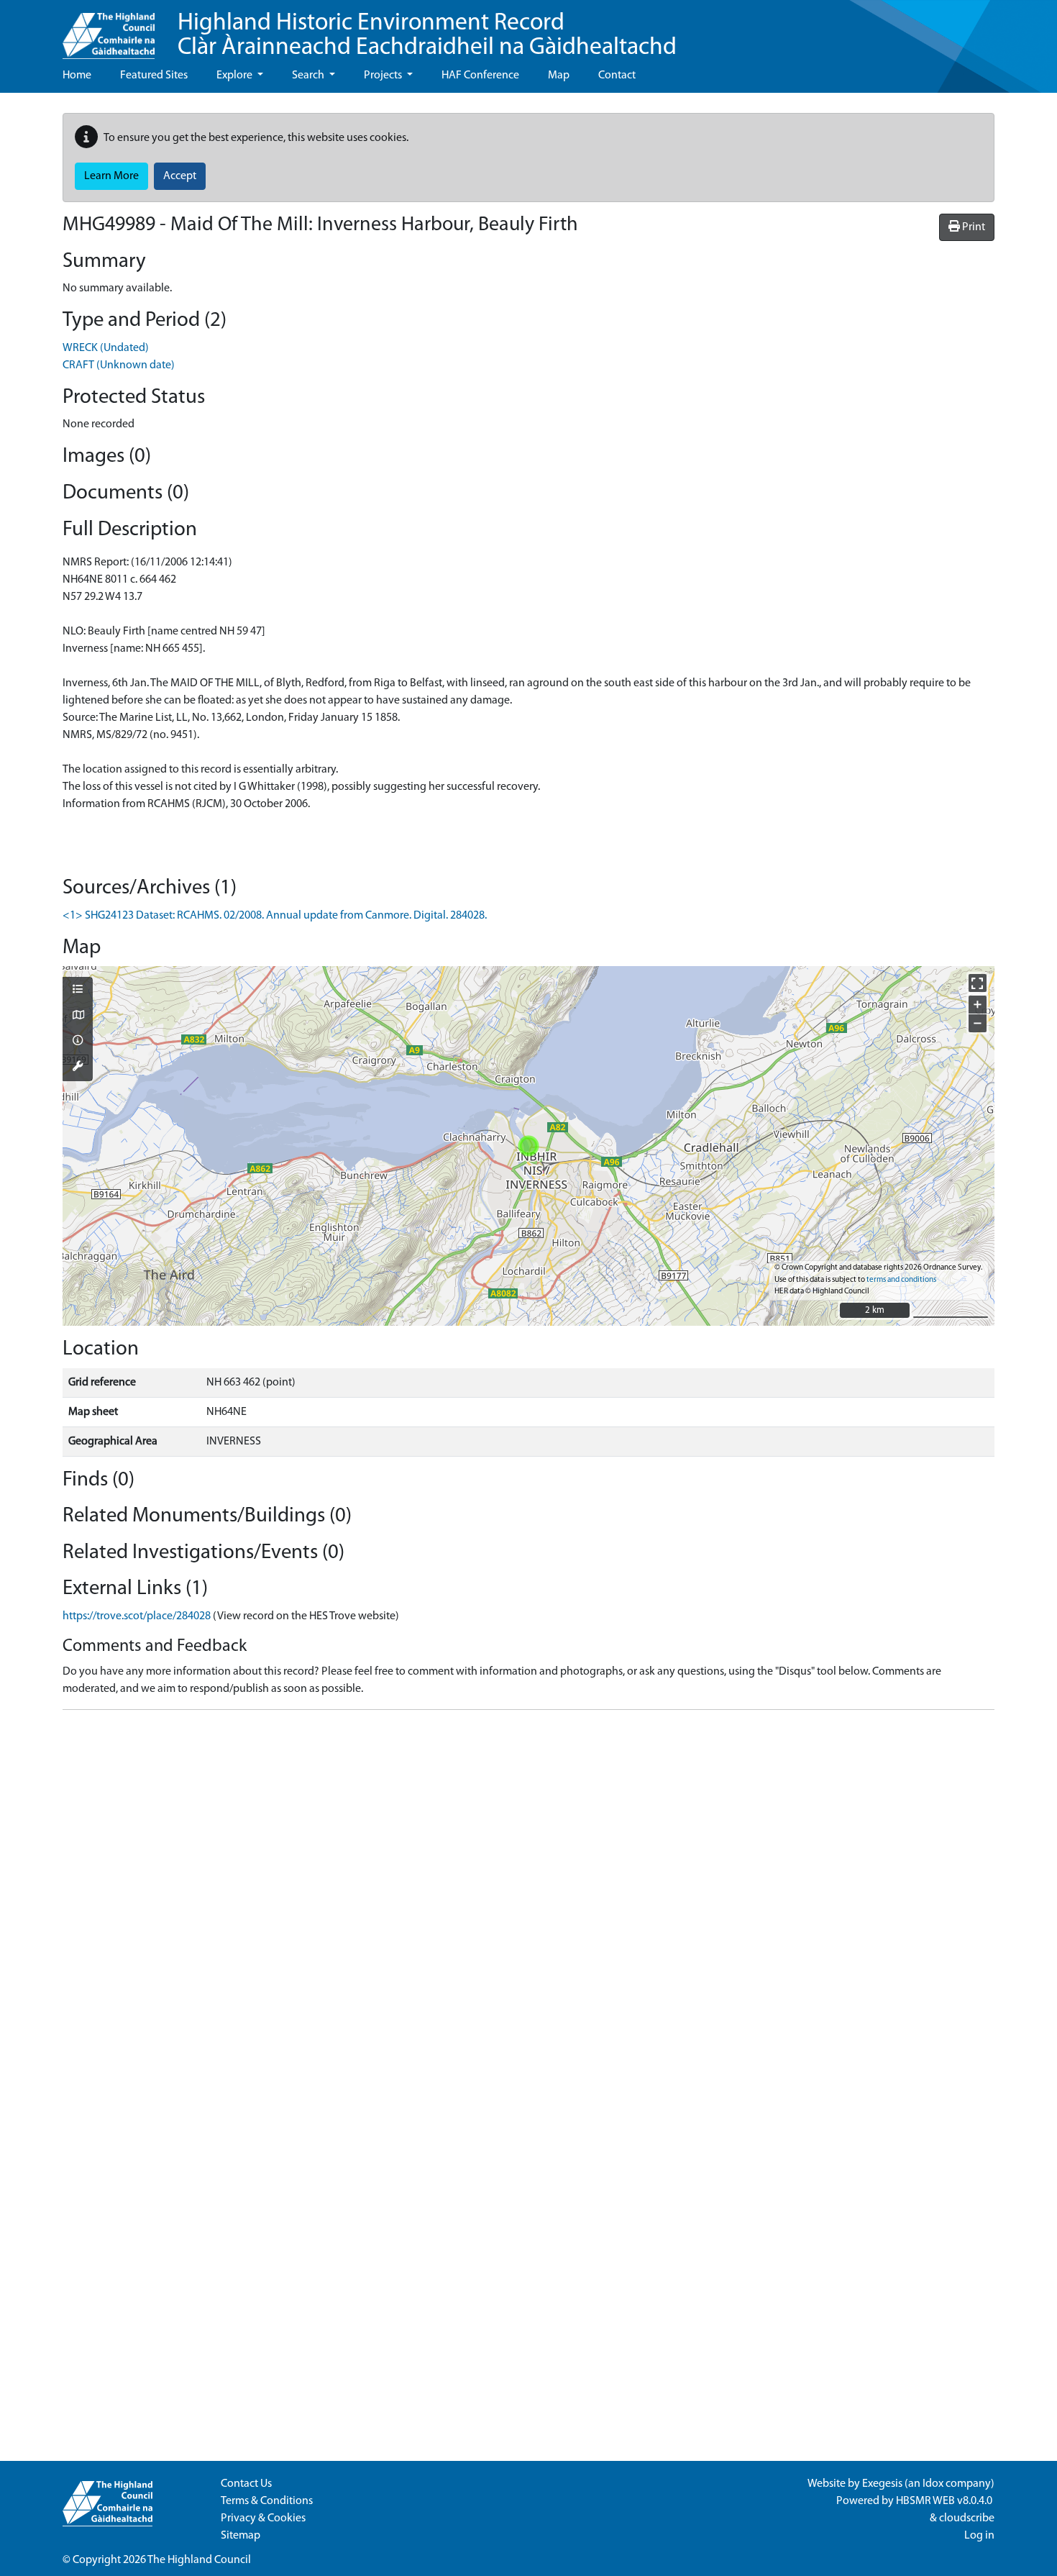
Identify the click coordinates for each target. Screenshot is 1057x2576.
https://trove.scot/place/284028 (137, 1616)
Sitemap (241, 2536)
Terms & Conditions (267, 2501)
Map (559, 76)
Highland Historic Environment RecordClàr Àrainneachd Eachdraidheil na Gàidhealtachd (427, 36)
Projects (384, 76)
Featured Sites (154, 76)
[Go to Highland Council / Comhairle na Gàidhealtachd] (109, 29)
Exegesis (882, 2484)
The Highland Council (199, 2560)
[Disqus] (528, 1901)
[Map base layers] (78, 1016)
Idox (933, 2484)
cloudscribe (967, 2518)
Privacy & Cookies (263, 2518)
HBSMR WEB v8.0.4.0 (945, 2501)
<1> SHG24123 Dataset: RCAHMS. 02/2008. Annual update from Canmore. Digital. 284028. (275, 916)
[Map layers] (78, 991)
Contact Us (246, 2484)
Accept (180, 176)
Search (309, 76)
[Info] (78, 1042)
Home (77, 76)
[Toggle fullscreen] (978, 983)
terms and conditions (901, 1280)
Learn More (111, 176)
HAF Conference (480, 76)
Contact (617, 76)
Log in (979, 2536)
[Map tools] (78, 1068)
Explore (235, 76)
